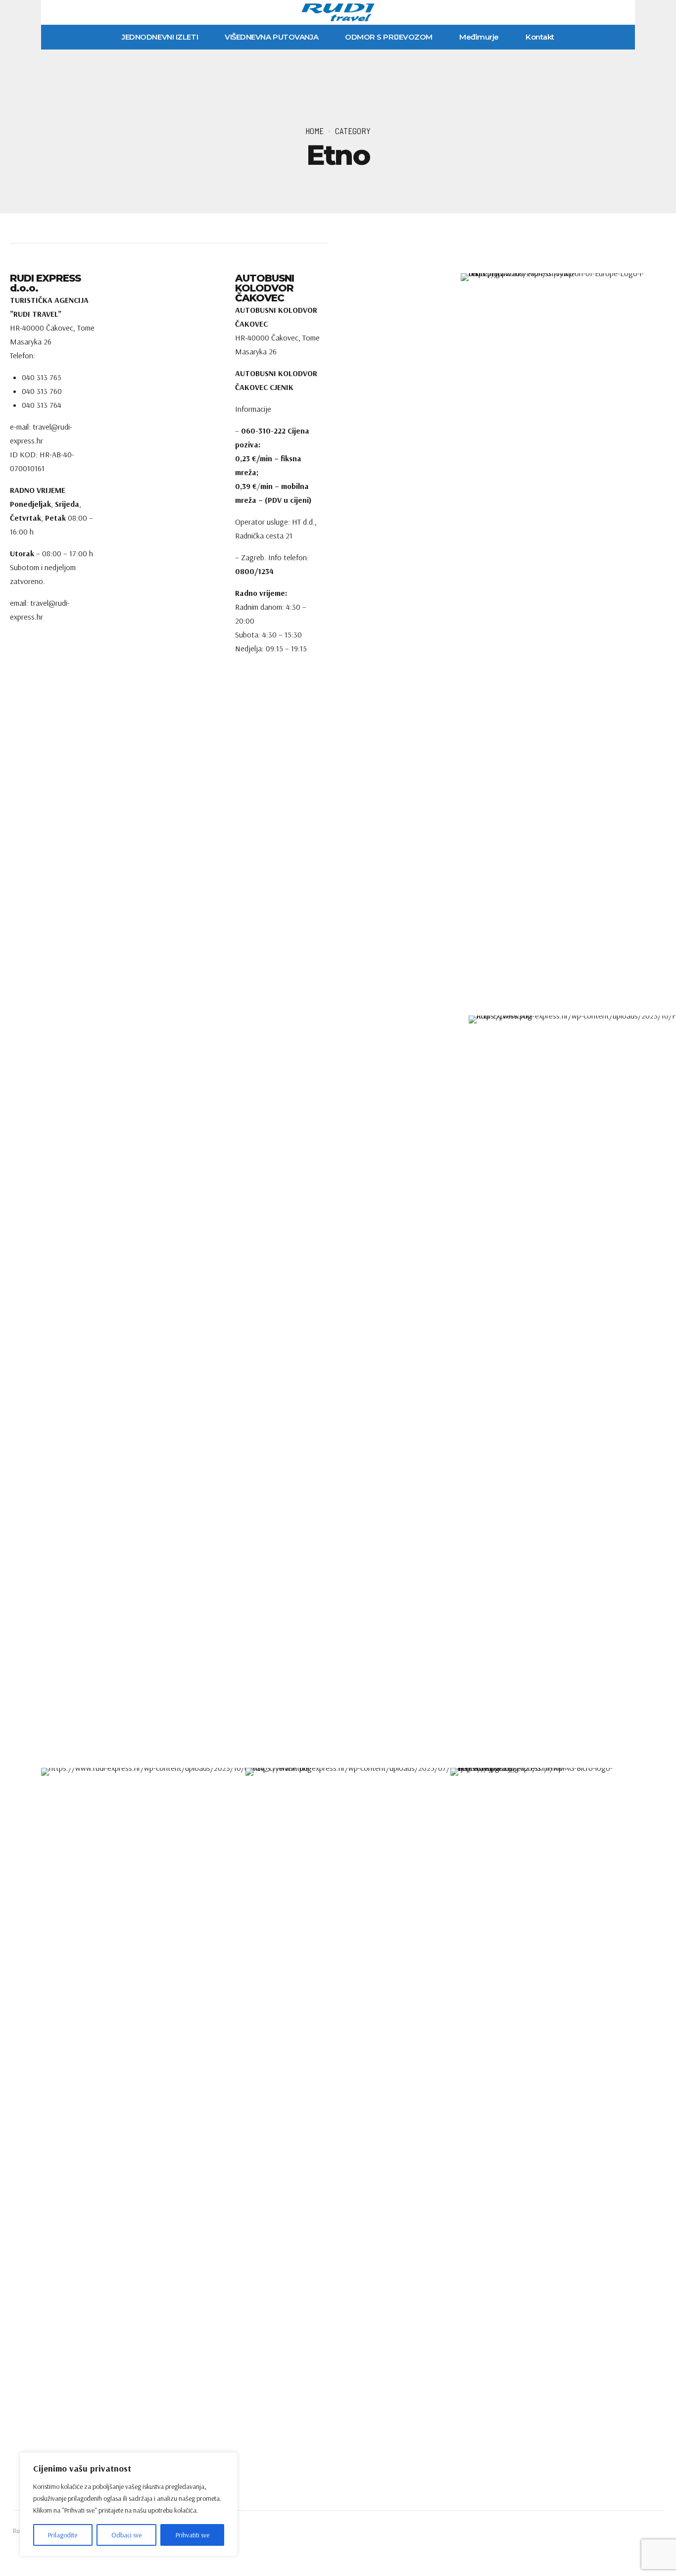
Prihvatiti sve (193, 2535)
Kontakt (540, 37)
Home (314, 131)
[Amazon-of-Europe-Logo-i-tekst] (556, 644)
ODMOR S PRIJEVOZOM (389, 37)
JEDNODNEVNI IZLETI (160, 37)
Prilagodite (63, 2535)
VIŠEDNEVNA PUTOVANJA (271, 37)
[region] (129, 2504)
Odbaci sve (126, 2535)
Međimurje (479, 37)
